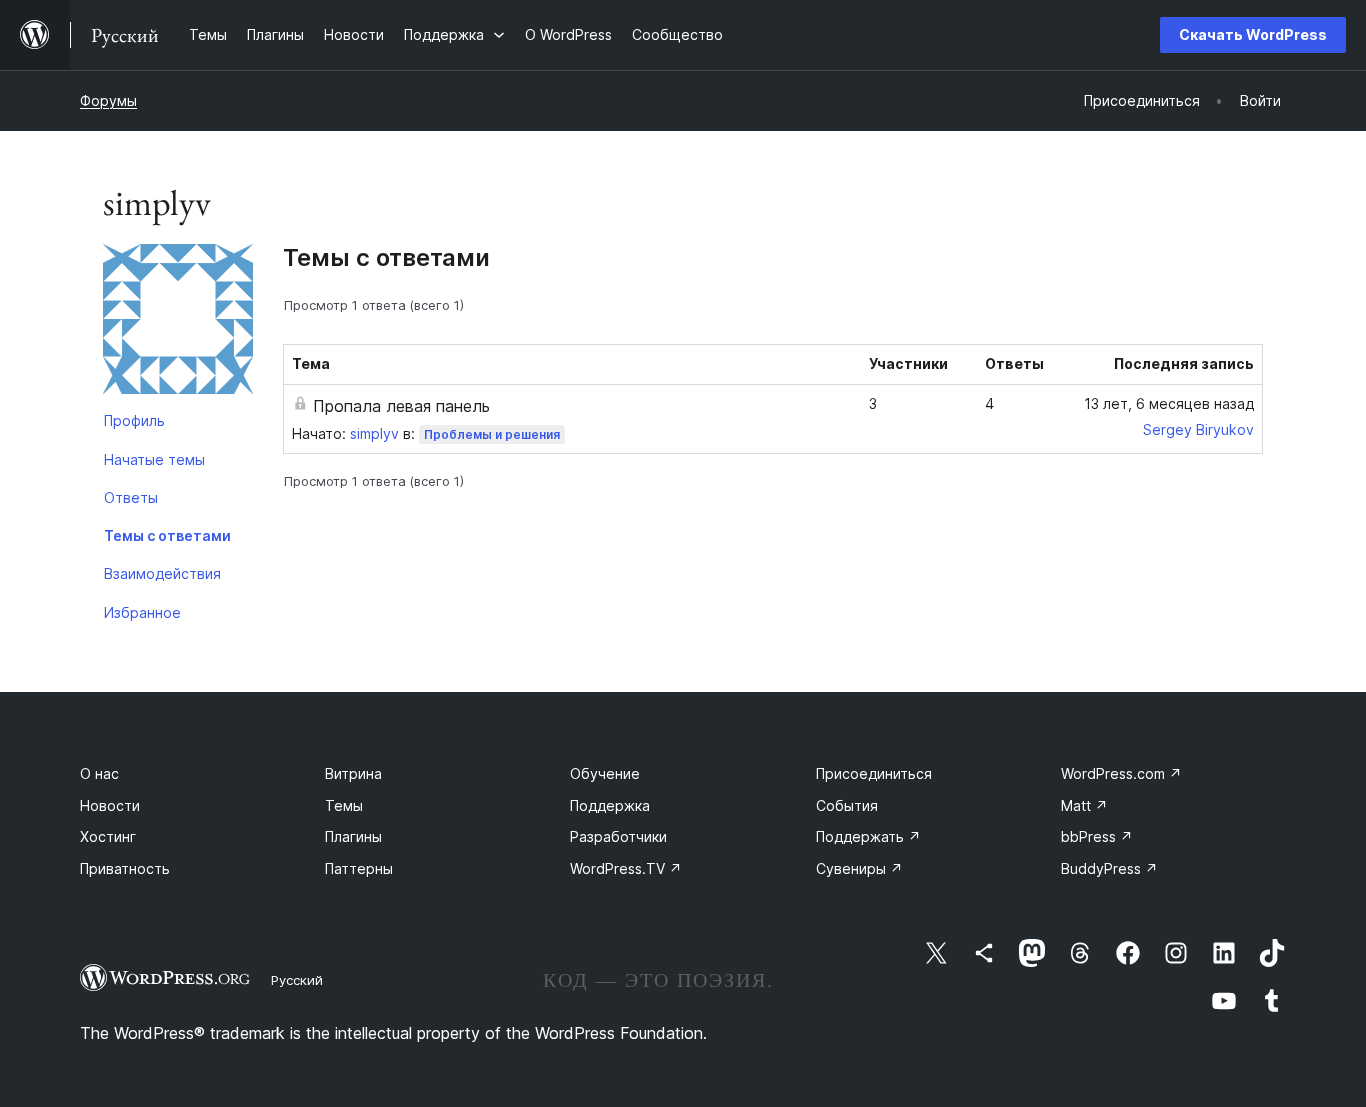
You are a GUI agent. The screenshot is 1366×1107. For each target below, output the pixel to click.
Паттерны (359, 868)
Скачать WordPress (1253, 34)
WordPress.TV (626, 868)
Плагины (353, 836)
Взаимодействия (162, 573)
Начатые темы (154, 459)
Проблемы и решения (492, 434)
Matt (1084, 805)
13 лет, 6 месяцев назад (1169, 403)
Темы (344, 805)
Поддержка (610, 805)
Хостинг (108, 836)
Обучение (605, 773)
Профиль (134, 420)
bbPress (1097, 836)
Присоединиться (874, 773)
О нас (99, 773)
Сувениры (859, 868)
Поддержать (868, 836)
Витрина (353, 773)
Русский (297, 980)
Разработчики (618, 836)
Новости (110, 805)
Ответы (131, 497)
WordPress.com (1121, 773)
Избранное (142, 612)
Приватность (125, 868)
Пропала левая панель (401, 406)
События (847, 805)
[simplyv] (178, 323)
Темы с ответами (167, 535)
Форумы (108, 100)
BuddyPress (1109, 868)
